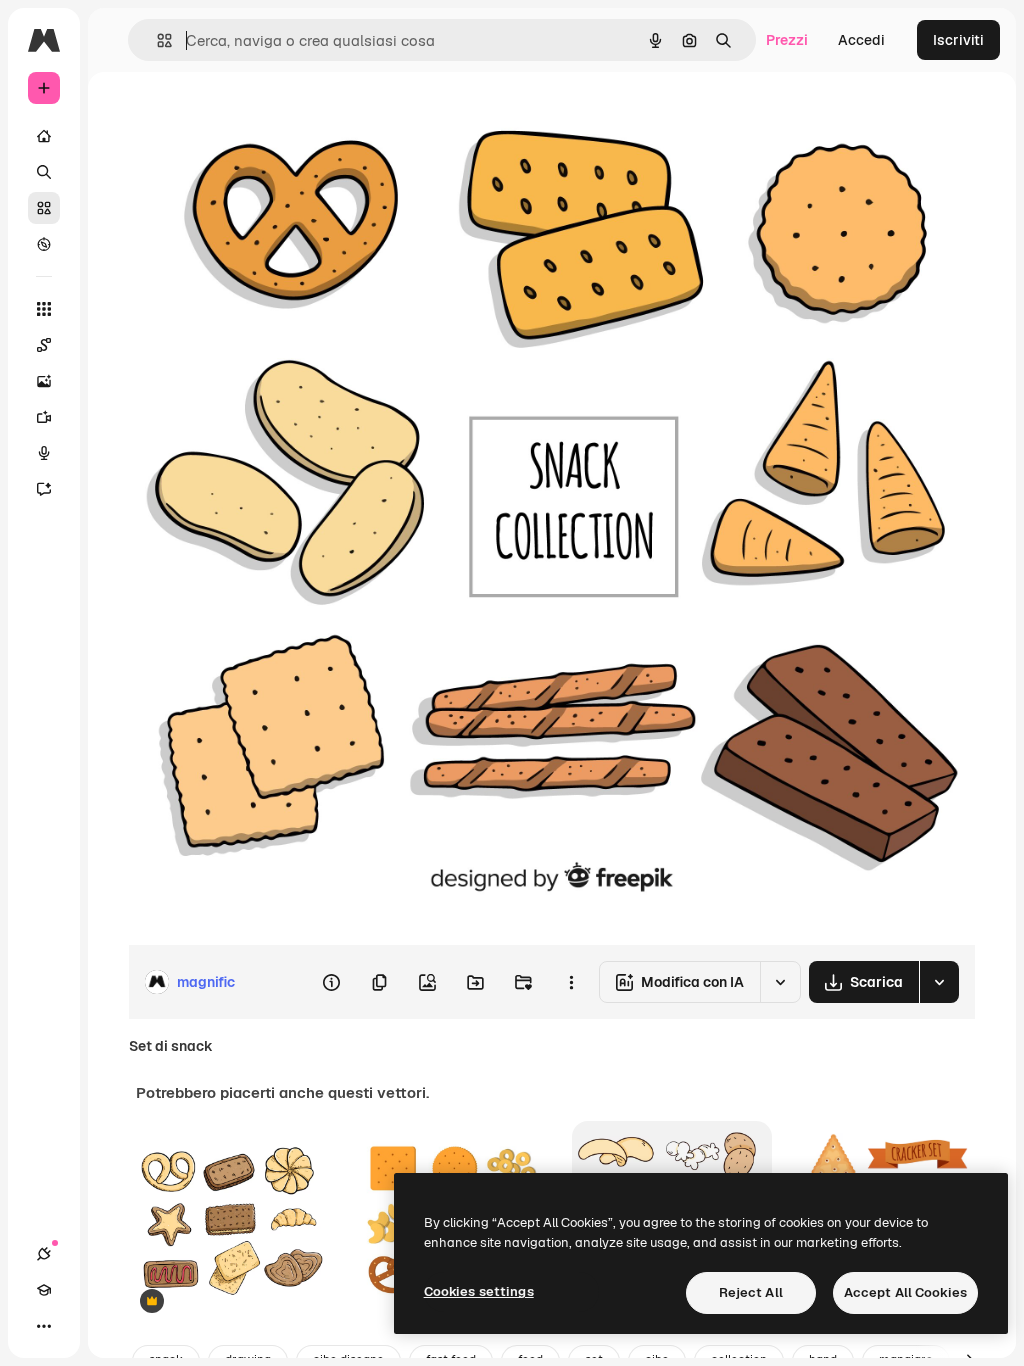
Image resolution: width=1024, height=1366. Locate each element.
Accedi (861, 40)
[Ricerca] (44, 172)
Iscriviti (958, 40)
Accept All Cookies (905, 1292)
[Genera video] (44, 417)
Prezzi (787, 40)
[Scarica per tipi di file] (939, 982)
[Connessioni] (44, 1254)
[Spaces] (44, 345)
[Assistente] (44, 489)
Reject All (751, 1292)
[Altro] (44, 1326)
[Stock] (44, 208)
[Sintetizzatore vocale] (44, 453)
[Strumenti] (44, 309)
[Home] (44, 136)
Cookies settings (479, 1291)
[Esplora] (44, 244)
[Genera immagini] (44, 381)
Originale (260, 117)
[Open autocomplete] (156, 40)
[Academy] (44, 1290)
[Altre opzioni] (571, 982)
